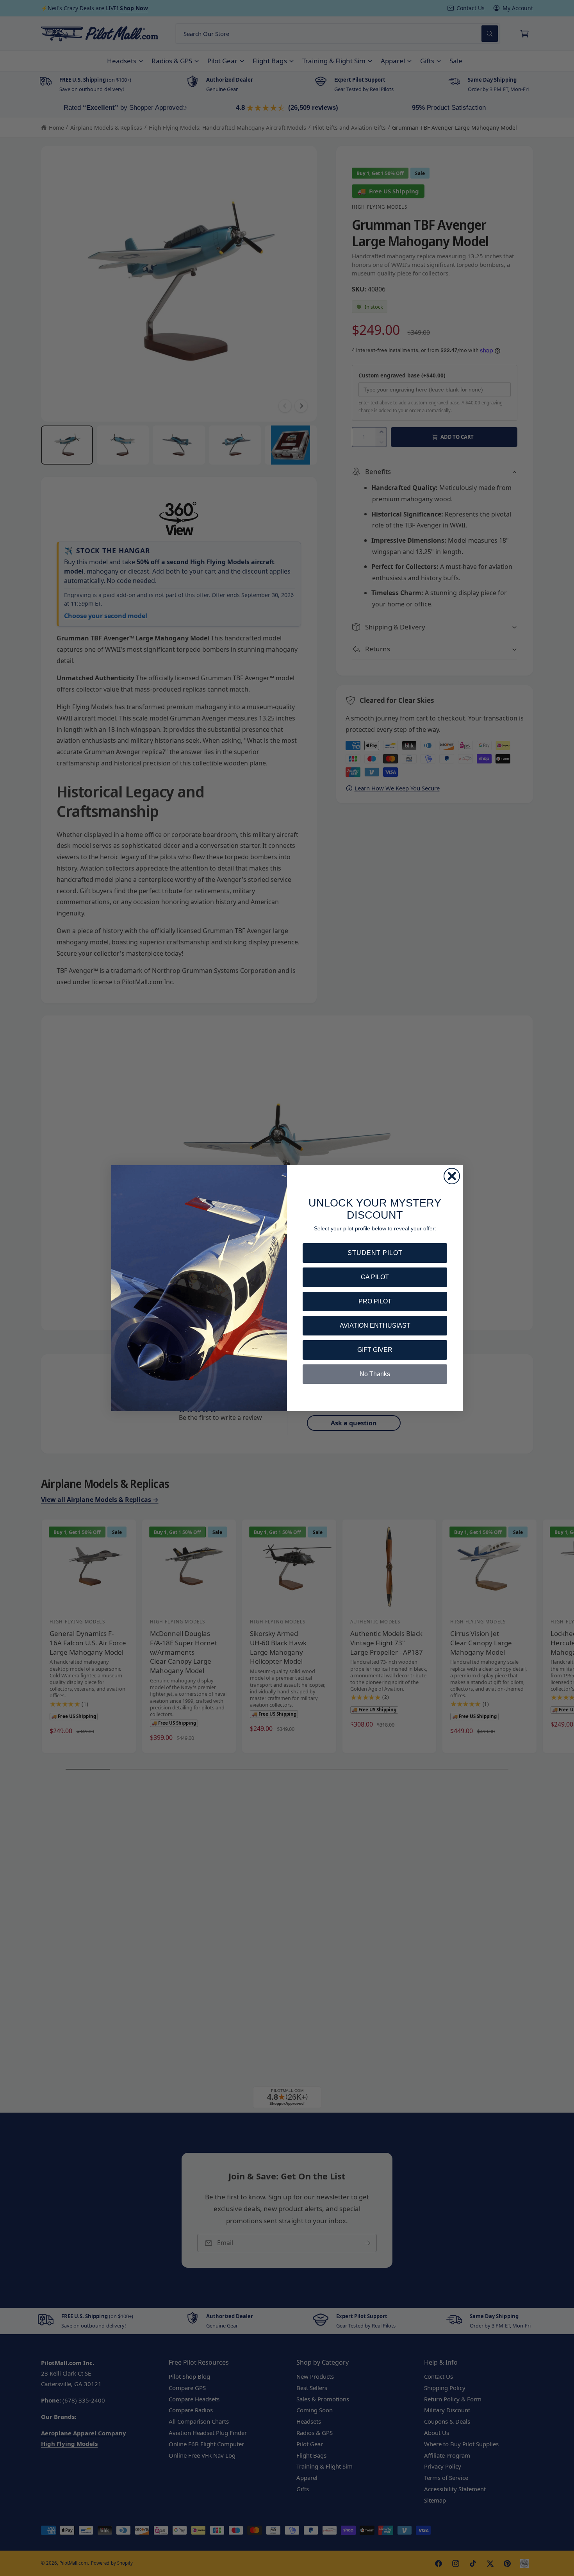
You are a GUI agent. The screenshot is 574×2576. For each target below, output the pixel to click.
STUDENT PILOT (375, 1253)
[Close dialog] (452, 1176)
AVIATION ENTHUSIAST (375, 1326)
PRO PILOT (375, 1301)
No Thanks (375, 1374)
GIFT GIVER (375, 1350)
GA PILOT (375, 1277)
